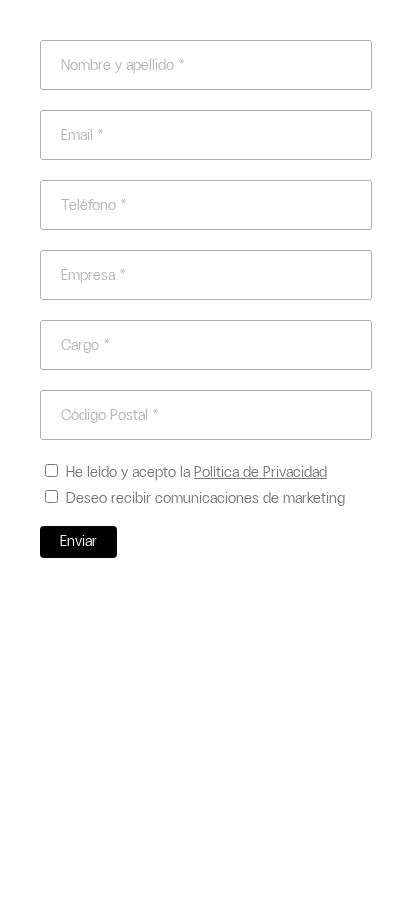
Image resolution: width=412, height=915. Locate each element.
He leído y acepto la (196, 472)
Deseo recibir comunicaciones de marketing (205, 498)
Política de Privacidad (260, 472)
